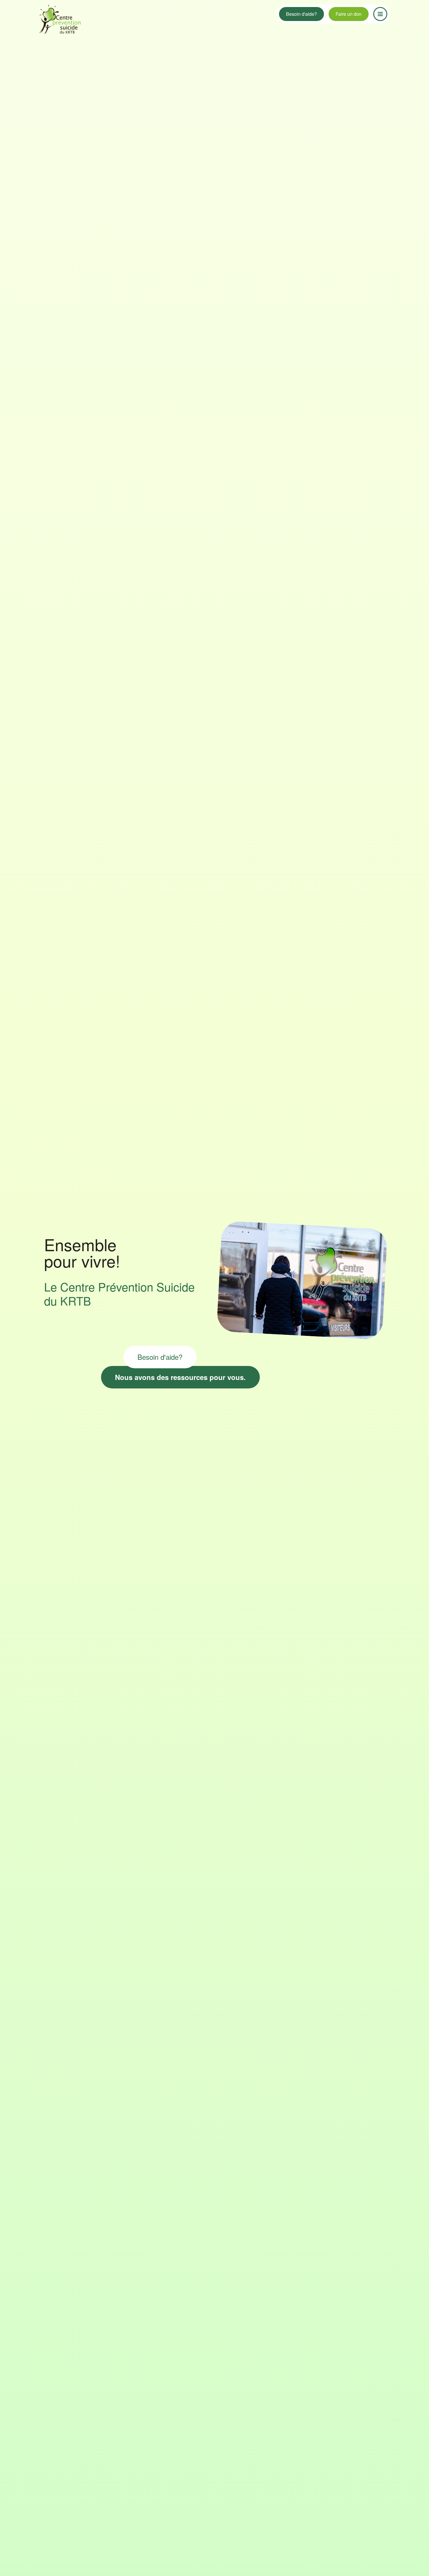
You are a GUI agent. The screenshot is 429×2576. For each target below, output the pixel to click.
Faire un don (349, 14)
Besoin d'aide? (301, 14)
